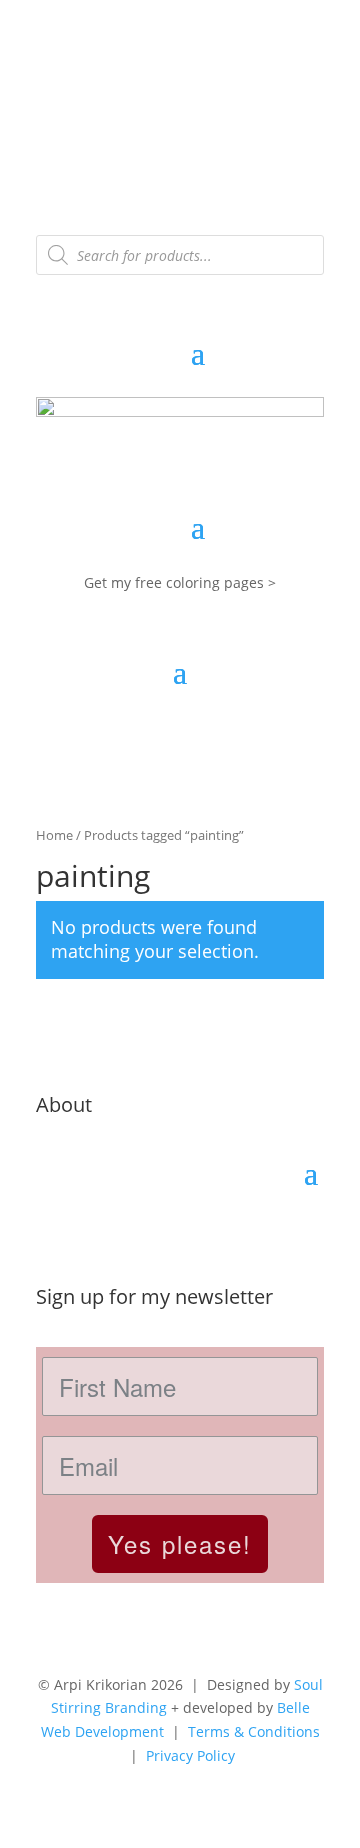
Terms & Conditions (254, 1731)
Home (54, 835)
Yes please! (180, 1543)
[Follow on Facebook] (92, 1233)
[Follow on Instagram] (52, 1233)
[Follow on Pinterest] (172, 1233)
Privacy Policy (190, 1755)
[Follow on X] (132, 1233)
